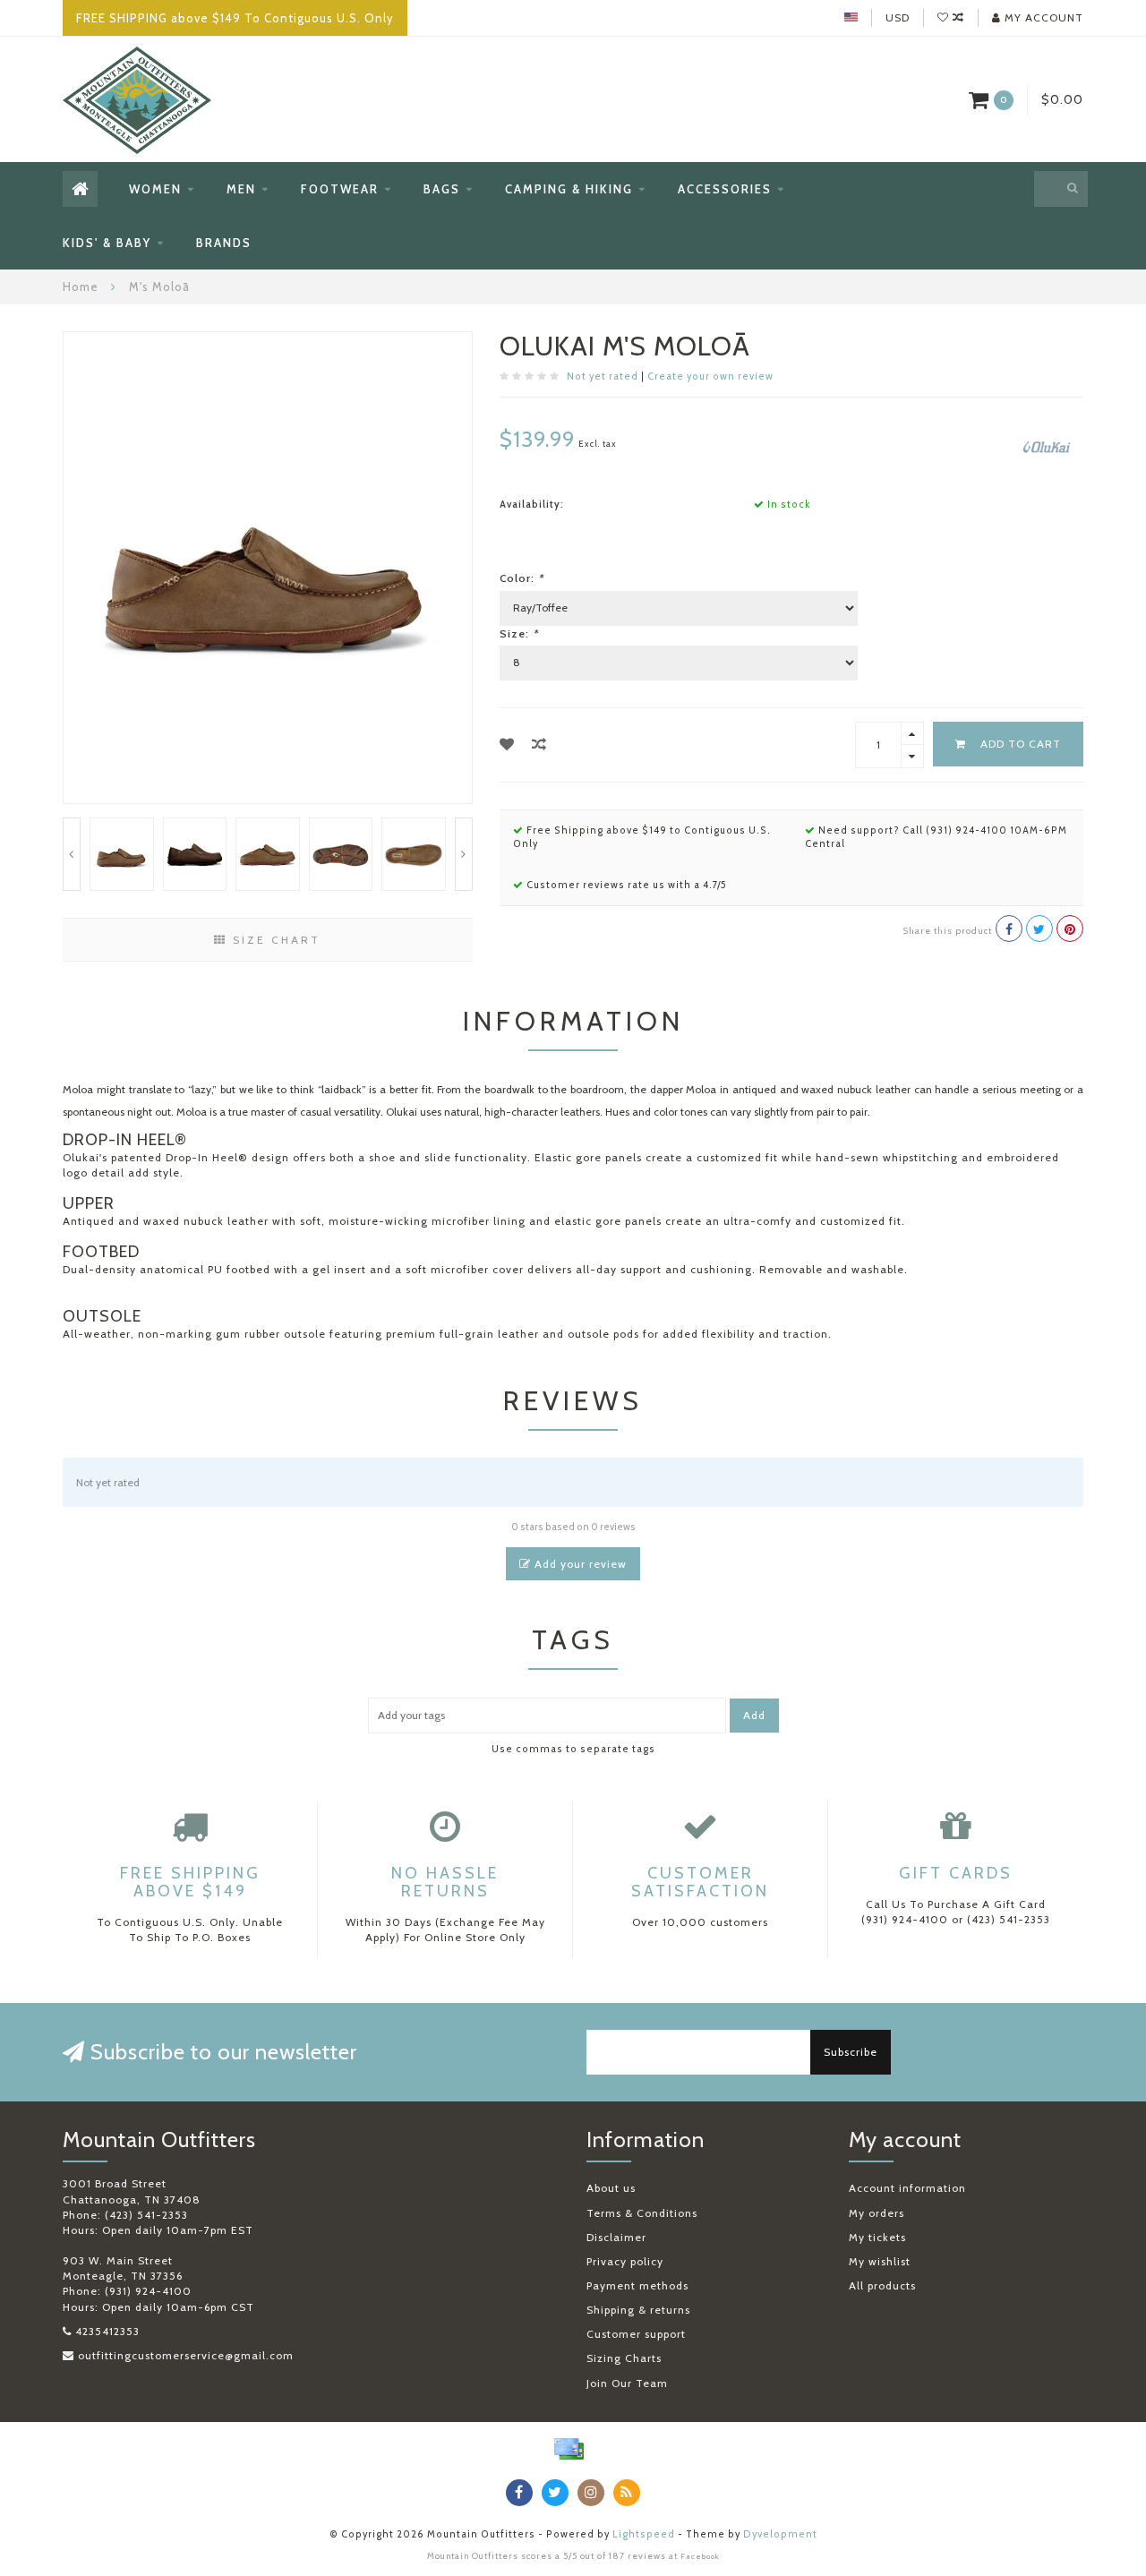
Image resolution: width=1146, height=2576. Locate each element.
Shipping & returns (638, 2310)
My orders (877, 2213)
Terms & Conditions (642, 2213)
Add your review (579, 1564)
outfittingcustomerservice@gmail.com (186, 2355)
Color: (522, 578)
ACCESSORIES (725, 189)
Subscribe (851, 2052)
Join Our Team (627, 2383)
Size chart (274, 940)
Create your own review (710, 377)
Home (81, 287)
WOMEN (155, 189)
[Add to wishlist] (507, 745)
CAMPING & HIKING (569, 189)
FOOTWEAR (340, 189)
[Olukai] (1048, 446)
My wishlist (880, 2261)
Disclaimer (616, 2237)
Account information (907, 2188)
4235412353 (107, 2331)
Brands (224, 243)
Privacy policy (625, 2261)
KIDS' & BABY (107, 243)
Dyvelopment (780, 2534)
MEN (241, 189)
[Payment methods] (569, 2449)
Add (754, 1715)
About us (611, 2188)
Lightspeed (644, 2534)
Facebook (700, 2556)
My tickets (877, 2237)
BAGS (442, 189)
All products (882, 2285)
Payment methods (637, 2285)
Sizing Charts (624, 2358)
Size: (519, 633)
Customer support (636, 2334)
